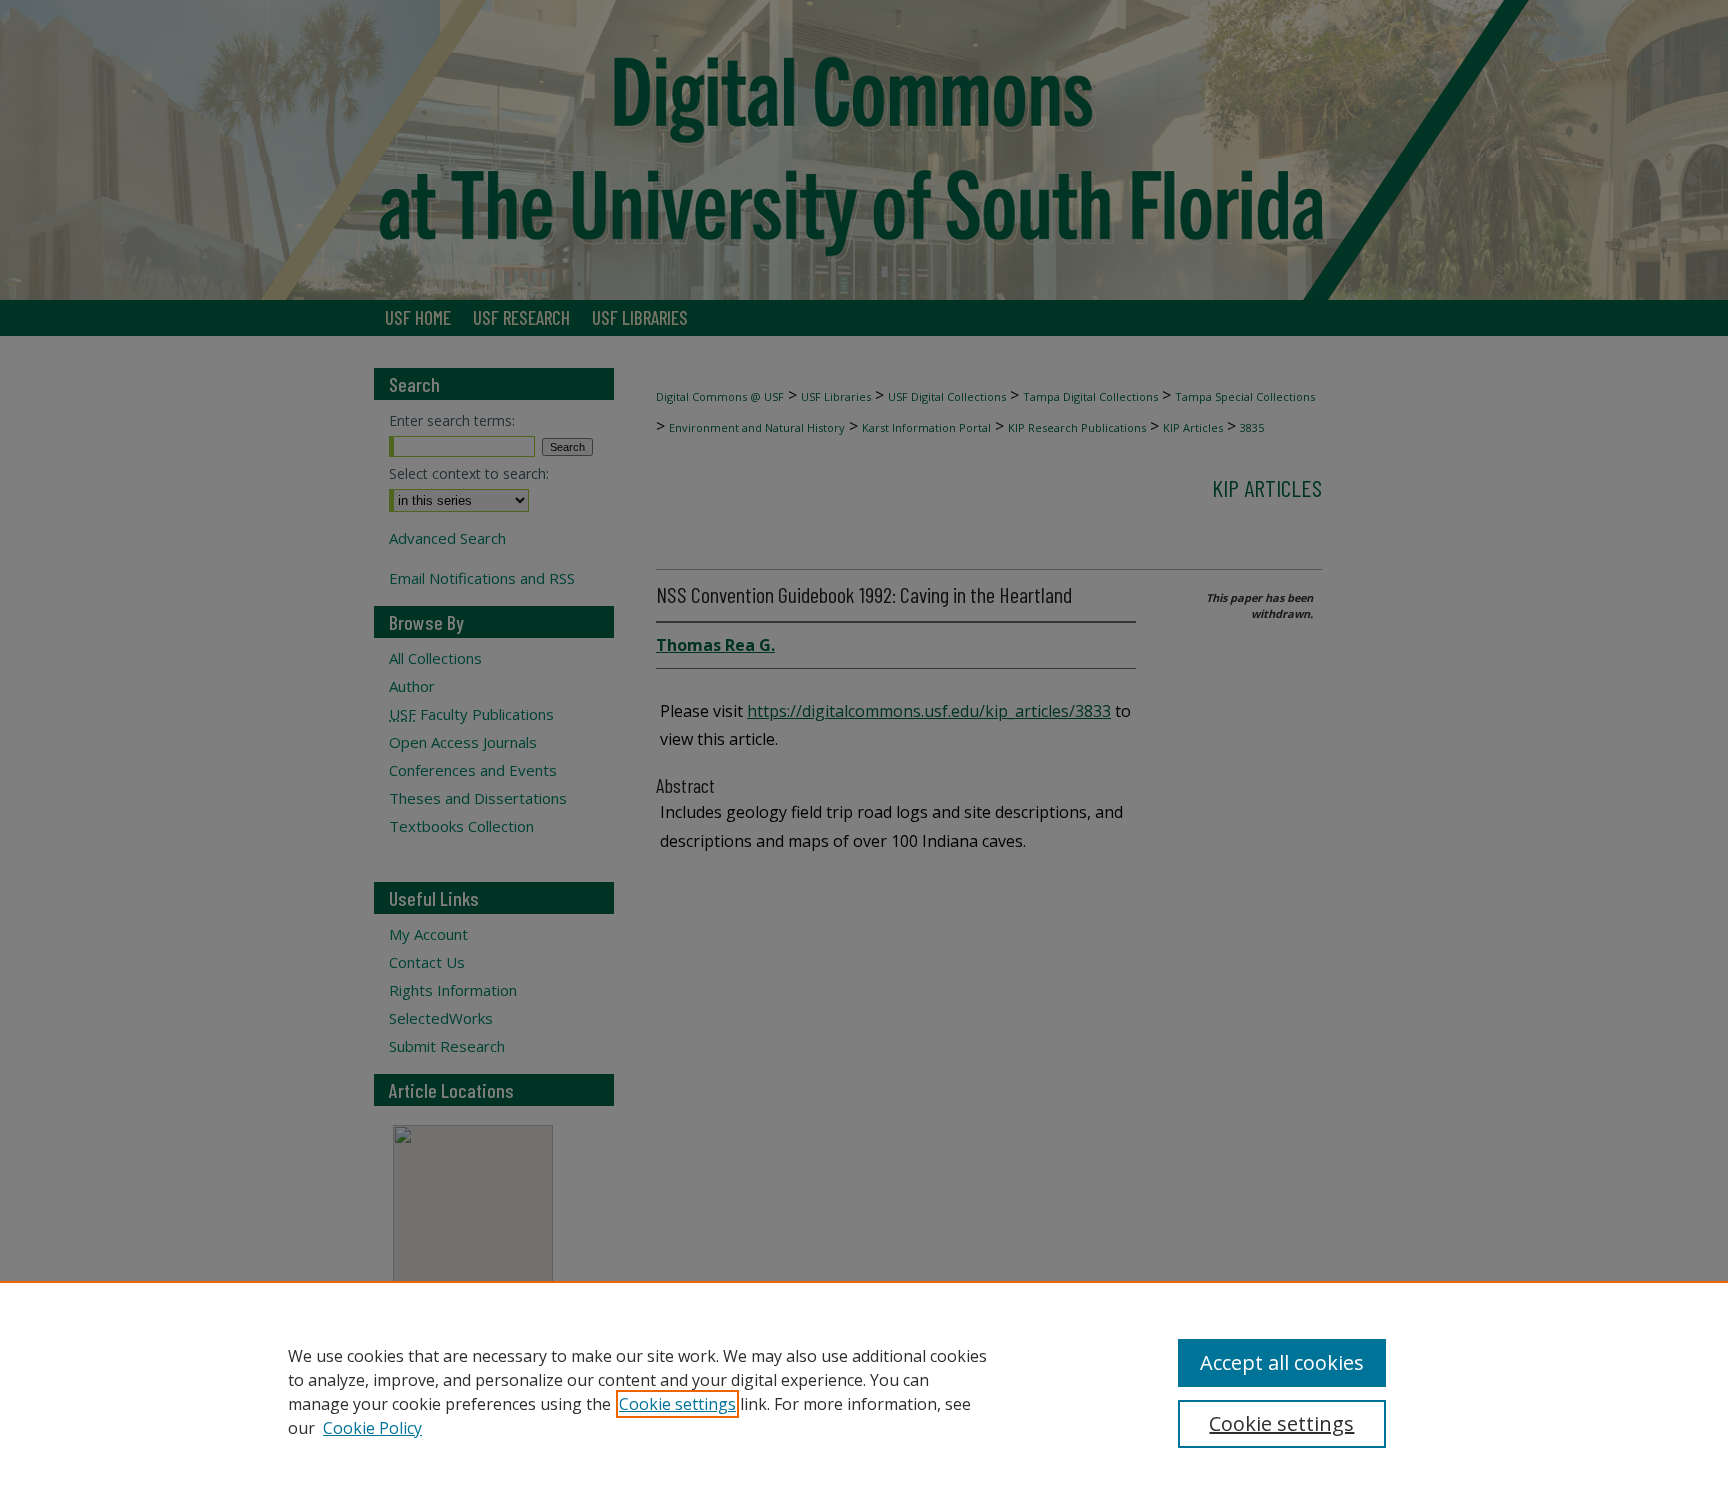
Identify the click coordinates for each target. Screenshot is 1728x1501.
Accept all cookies (1282, 1362)
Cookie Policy (372, 1428)
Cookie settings (677, 1404)
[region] (864, 1391)
